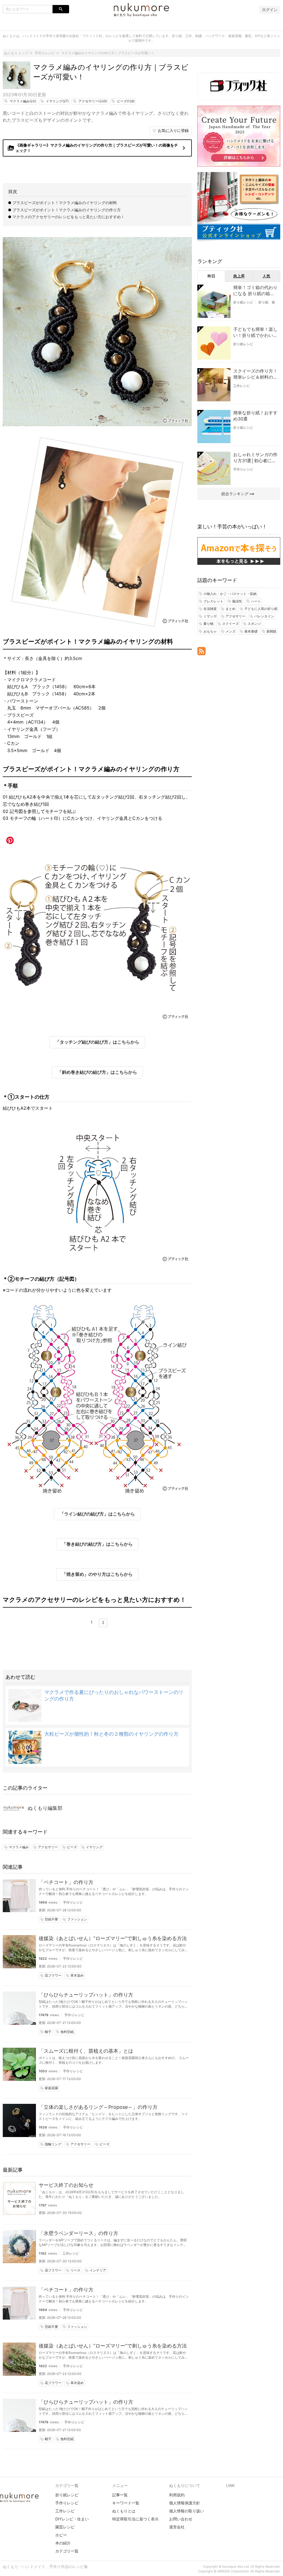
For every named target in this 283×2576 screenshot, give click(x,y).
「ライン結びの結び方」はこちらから (97, 1514)
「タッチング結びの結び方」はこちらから (97, 1042)
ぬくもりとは (124, 2511)
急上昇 (239, 276)
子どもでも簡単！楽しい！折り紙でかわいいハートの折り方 (255, 332)
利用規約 (177, 2495)
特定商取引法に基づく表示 (135, 2519)
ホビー (61, 2535)
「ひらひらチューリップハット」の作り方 (86, 1995)
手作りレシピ (73, 1902)
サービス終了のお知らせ (66, 2185)
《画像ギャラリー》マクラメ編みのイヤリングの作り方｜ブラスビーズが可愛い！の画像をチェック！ (98, 148)
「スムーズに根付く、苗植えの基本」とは (86, 2051)
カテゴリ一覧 (67, 2551)
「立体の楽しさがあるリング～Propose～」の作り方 (98, 2107)
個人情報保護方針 (185, 2503)
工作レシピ (71, 2253)
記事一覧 (120, 2495)
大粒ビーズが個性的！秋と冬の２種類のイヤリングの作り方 (111, 1734)
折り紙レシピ (243, 302)
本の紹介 (63, 2543)
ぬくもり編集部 (45, 1808)
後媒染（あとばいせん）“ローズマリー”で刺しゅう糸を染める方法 (113, 1938)
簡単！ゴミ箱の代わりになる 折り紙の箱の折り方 (255, 291)
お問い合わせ (181, 2519)
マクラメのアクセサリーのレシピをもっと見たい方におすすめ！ (69, 217)
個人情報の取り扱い (187, 2511)
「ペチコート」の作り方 (66, 1882)
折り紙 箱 (267, 302)
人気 (266, 276)
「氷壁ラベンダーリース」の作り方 (78, 2233)
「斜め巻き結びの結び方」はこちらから (97, 1072)
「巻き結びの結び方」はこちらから (97, 1544)
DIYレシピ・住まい (72, 2519)
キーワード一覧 (126, 2503)
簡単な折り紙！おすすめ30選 (255, 416)
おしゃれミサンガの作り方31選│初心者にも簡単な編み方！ (255, 458)
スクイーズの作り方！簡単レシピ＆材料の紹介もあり (255, 374)
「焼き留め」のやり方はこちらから (97, 1574)
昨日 (211, 276)
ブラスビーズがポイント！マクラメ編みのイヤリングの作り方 (67, 210)
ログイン (270, 10)
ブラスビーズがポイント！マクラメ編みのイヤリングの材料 (65, 203)
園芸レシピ (65, 2527)
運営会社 (177, 2527)
